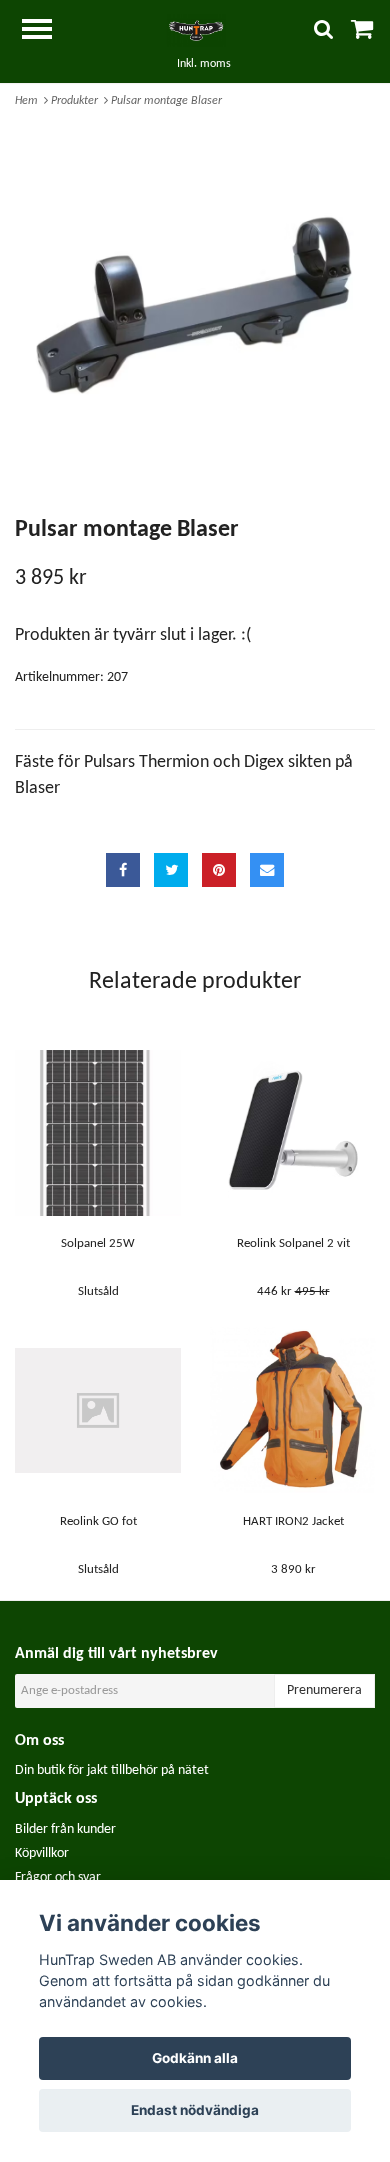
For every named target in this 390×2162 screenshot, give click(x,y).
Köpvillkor (42, 1853)
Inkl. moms (204, 64)
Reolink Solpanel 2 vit (293, 1243)
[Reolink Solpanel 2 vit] (293, 1132)
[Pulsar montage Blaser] (195, 306)
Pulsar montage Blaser (168, 101)
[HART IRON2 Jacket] (293, 1410)
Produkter (77, 101)
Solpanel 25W (98, 1243)
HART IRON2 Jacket (293, 1521)
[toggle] (47, 31)
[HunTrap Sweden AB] (195, 30)
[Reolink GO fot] (98, 1410)
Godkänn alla (195, 2058)
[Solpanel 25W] (98, 1132)
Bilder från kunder (65, 1829)
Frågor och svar (58, 1877)
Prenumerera (324, 1690)
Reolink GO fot (98, 1521)
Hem (29, 101)
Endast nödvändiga (195, 2110)
